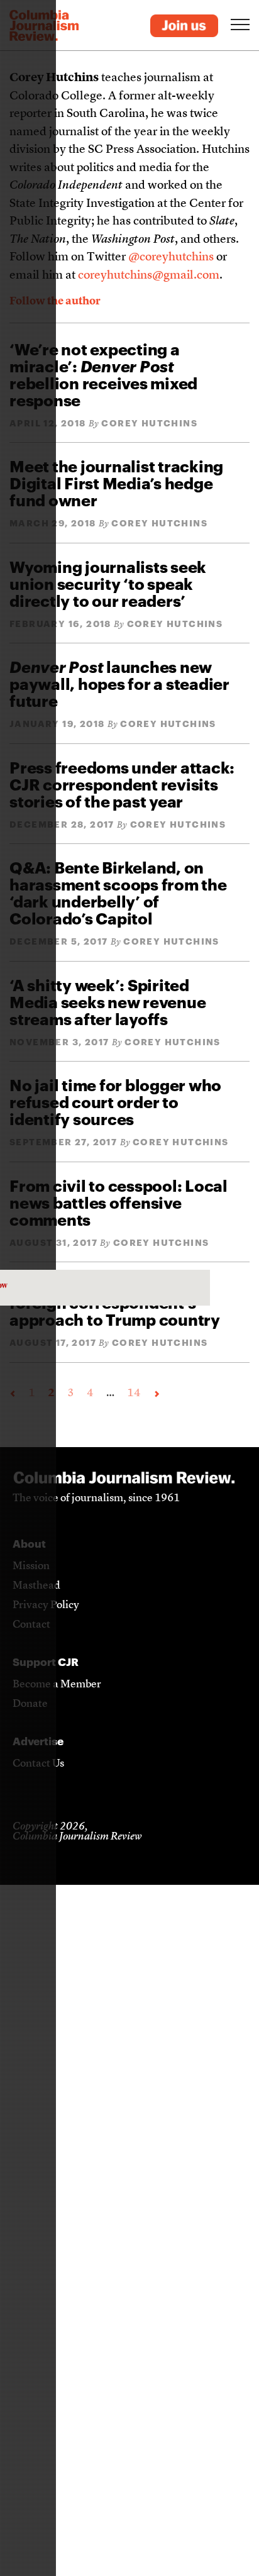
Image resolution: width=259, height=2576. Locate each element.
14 (134, 1393)
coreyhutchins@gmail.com (149, 276)
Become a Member (57, 1685)
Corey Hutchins (149, 423)
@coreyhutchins (171, 258)
